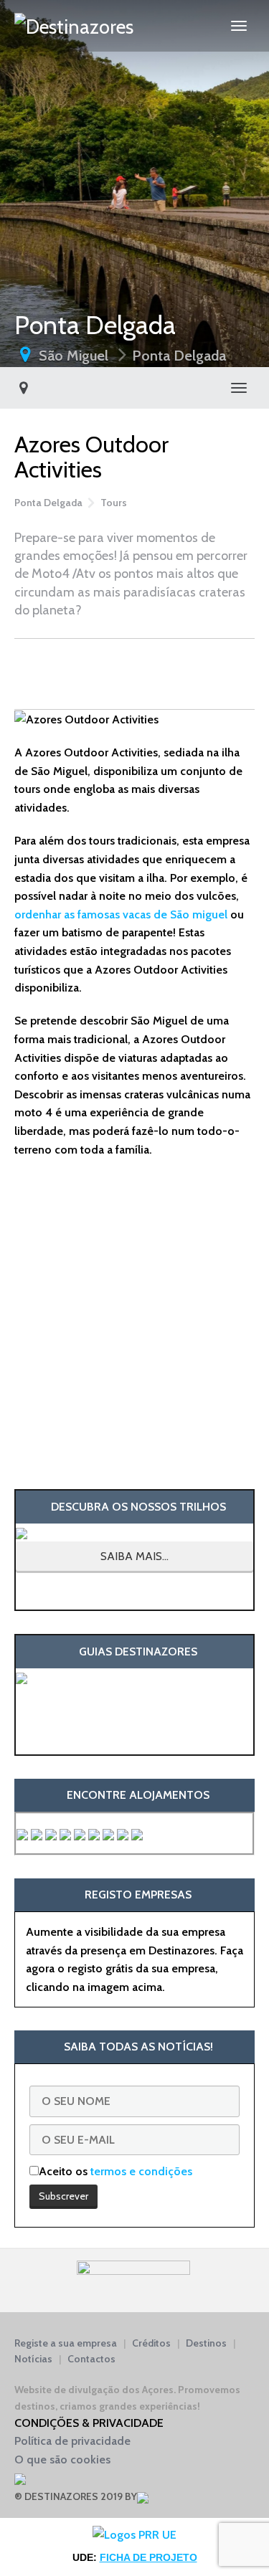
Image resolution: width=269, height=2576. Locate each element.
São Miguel (74, 356)
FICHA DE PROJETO (148, 2557)
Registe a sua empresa (66, 2343)
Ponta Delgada (179, 356)
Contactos (91, 2359)
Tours (114, 503)
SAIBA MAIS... (134, 1556)
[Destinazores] (74, 26)
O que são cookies (62, 2459)
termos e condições (141, 2171)
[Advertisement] (134, 671)
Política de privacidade (72, 2441)
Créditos (151, 2343)
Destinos (206, 2343)
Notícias (33, 2359)
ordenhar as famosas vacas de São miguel (121, 914)
